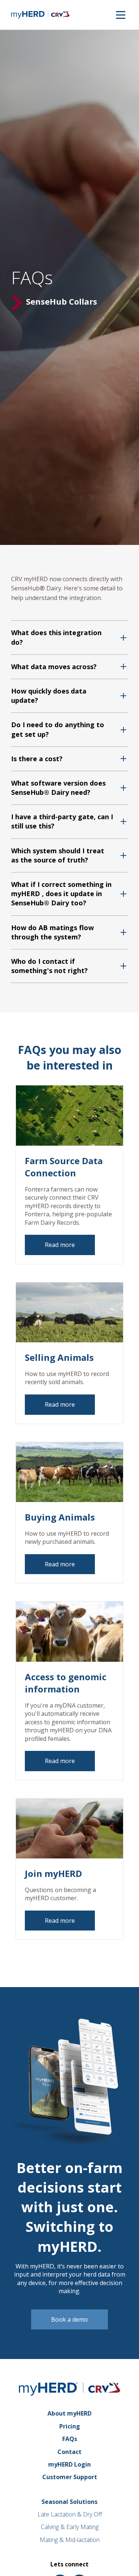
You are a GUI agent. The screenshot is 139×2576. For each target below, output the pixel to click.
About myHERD (69, 2413)
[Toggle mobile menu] (120, 15)
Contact (69, 2452)
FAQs (70, 2439)
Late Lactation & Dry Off (70, 2514)
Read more (60, 1245)
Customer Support (70, 2477)
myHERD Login (69, 2464)
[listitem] (69, 637)
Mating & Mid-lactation (70, 2540)
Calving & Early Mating (70, 2527)
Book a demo (69, 2319)
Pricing (70, 2426)
